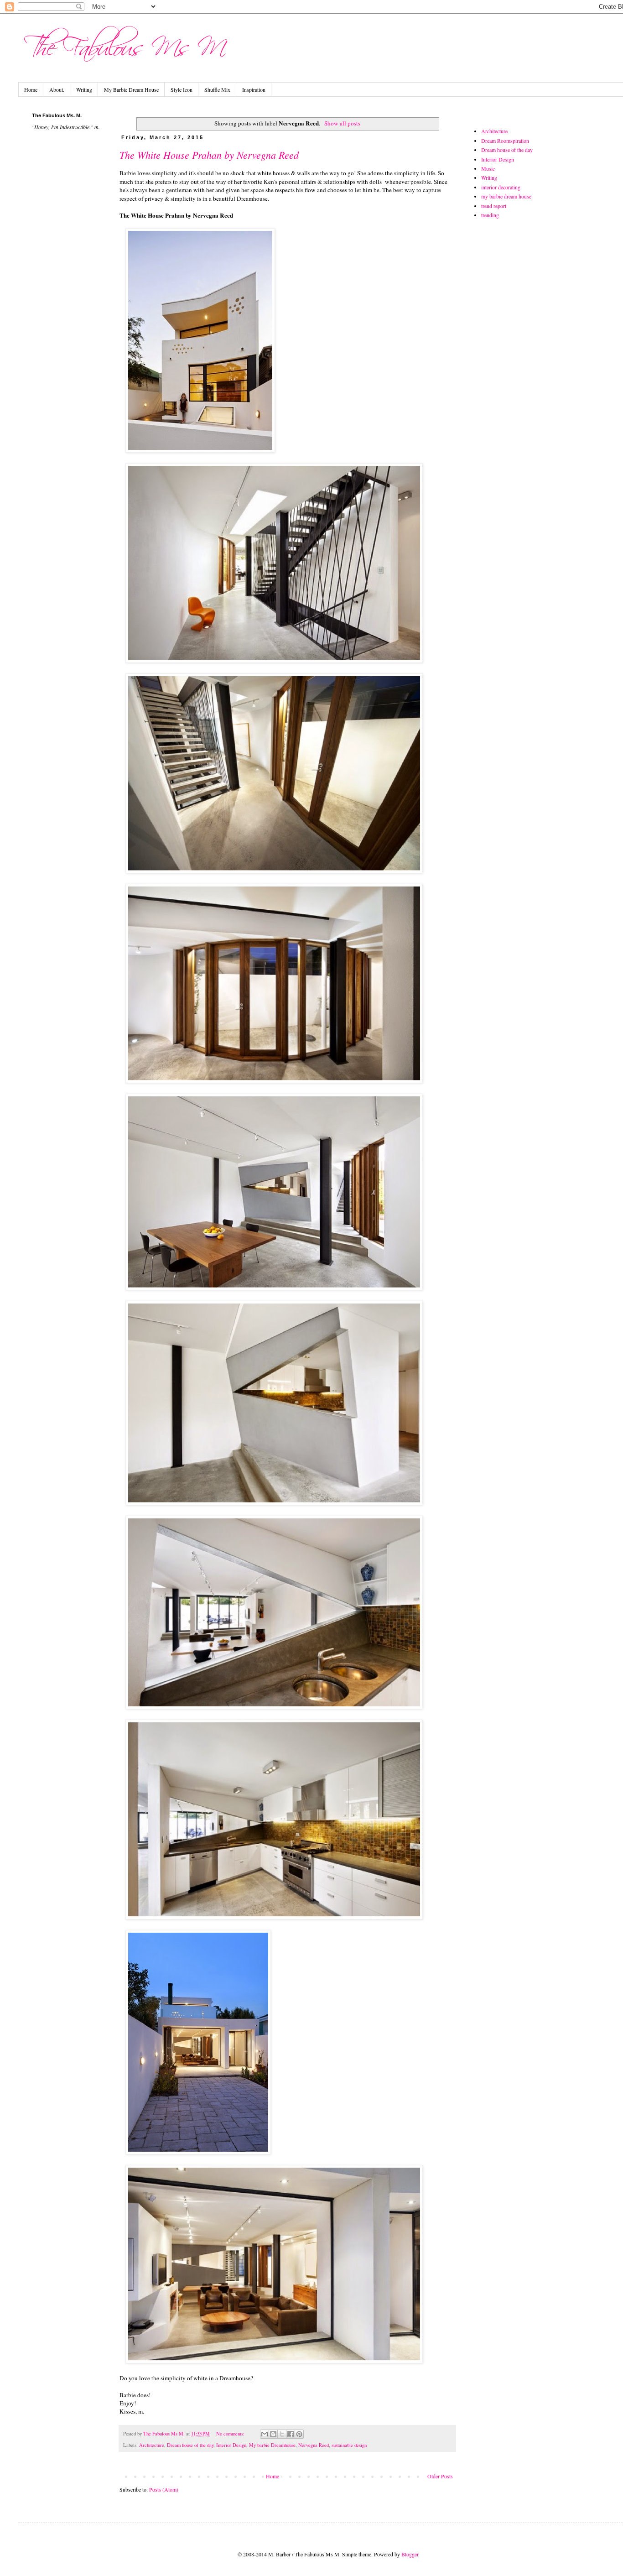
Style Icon (182, 89)
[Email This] (265, 2434)
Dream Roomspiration (505, 141)
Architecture (152, 2445)
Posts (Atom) (164, 2489)
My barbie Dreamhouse (272, 2445)
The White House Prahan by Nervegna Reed (209, 155)
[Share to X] (282, 2434)
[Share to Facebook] (291, 2434)
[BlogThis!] (273, 2434)
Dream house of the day (190, 2445)
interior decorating (501, 187)
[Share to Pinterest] (299, 2434)
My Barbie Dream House (131, 89)
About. (57, 89)
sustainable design (349, 2445)
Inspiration (254, 89)
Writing (84, 89)
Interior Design (231, 2445)
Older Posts (440, 2476)
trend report (494, 206)
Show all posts (342, 123)
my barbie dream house (506, 196)
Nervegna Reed (314, 2445)
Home (31, 89)
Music (488, 168)
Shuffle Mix (217, 89)
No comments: (231, 2434)
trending (490, 215)
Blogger (410, 2554)
